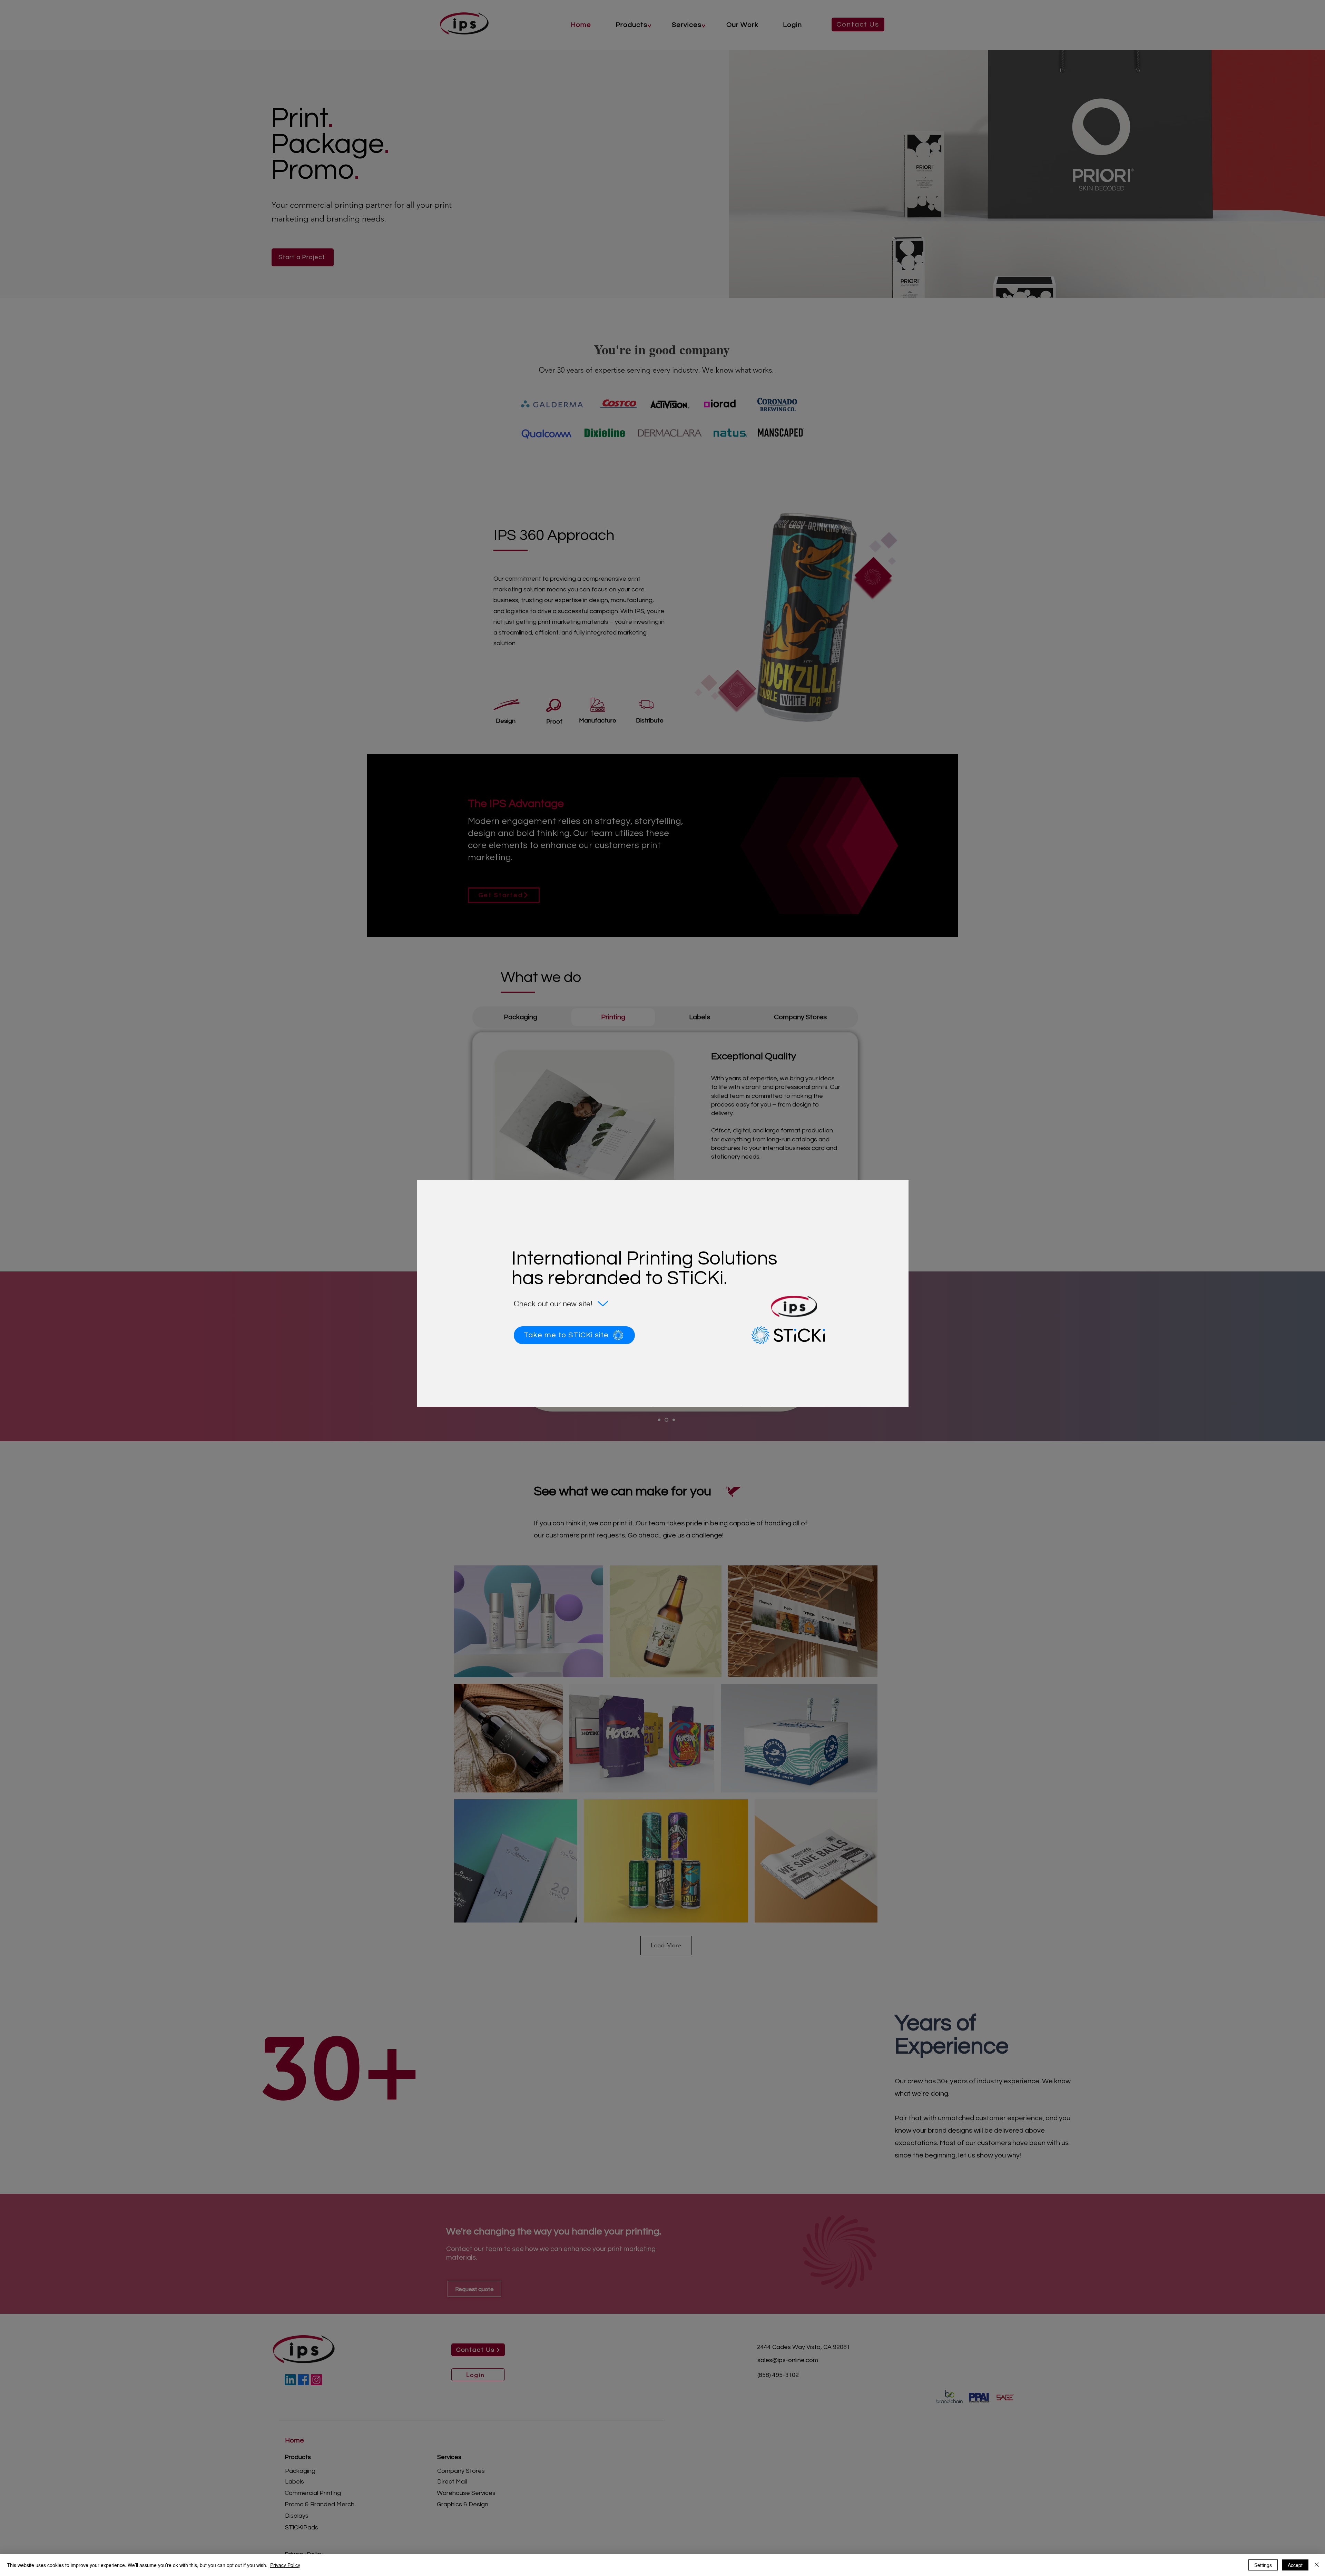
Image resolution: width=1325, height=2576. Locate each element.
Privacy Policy (285, 2565)
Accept (1295, 2565)
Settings (1263, 2565)
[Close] (1317, 2565)
